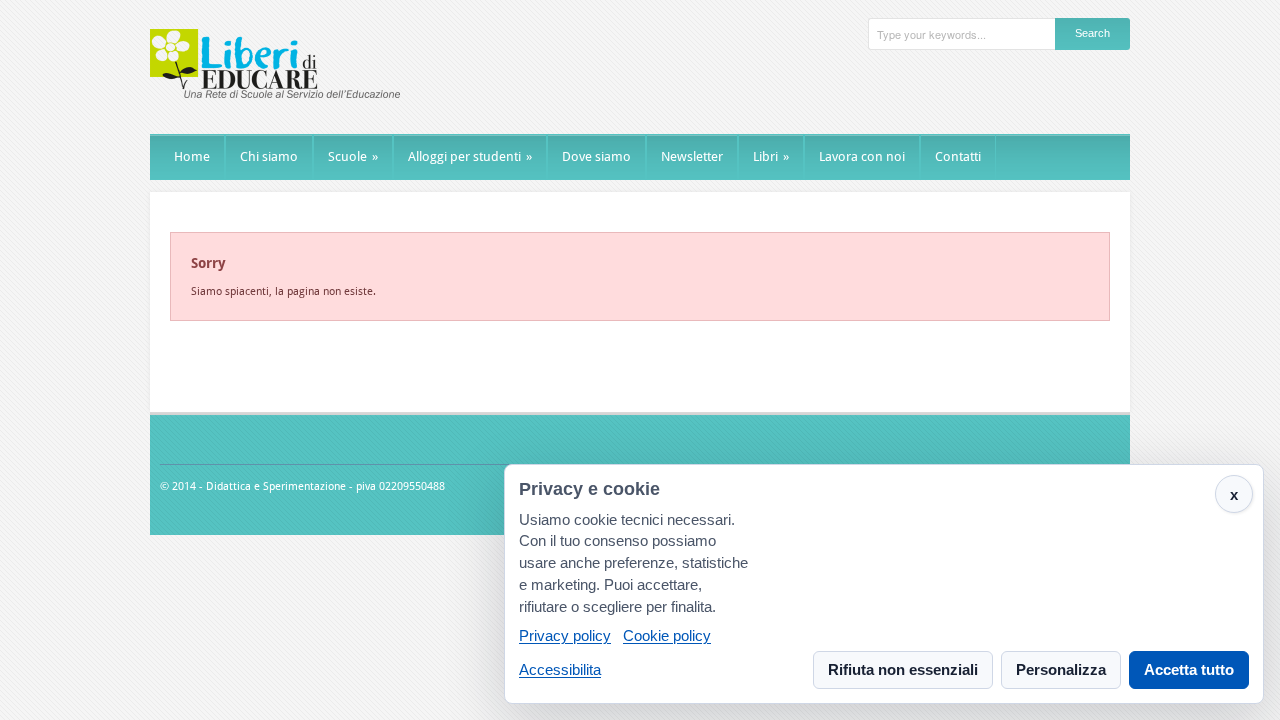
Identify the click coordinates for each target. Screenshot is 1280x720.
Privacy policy (565, 636)
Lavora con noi (862, 156)
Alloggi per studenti (470, 156)
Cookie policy (667, 636)
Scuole (353, 156)
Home (192, 156)
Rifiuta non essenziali (903, 669)
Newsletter (692, 156)
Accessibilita (560, 669)
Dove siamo (596, 156)
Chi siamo (269, 156)
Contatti (958, 156)
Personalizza (1061, 669)
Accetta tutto (1189, 669)
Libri (771, 156)
